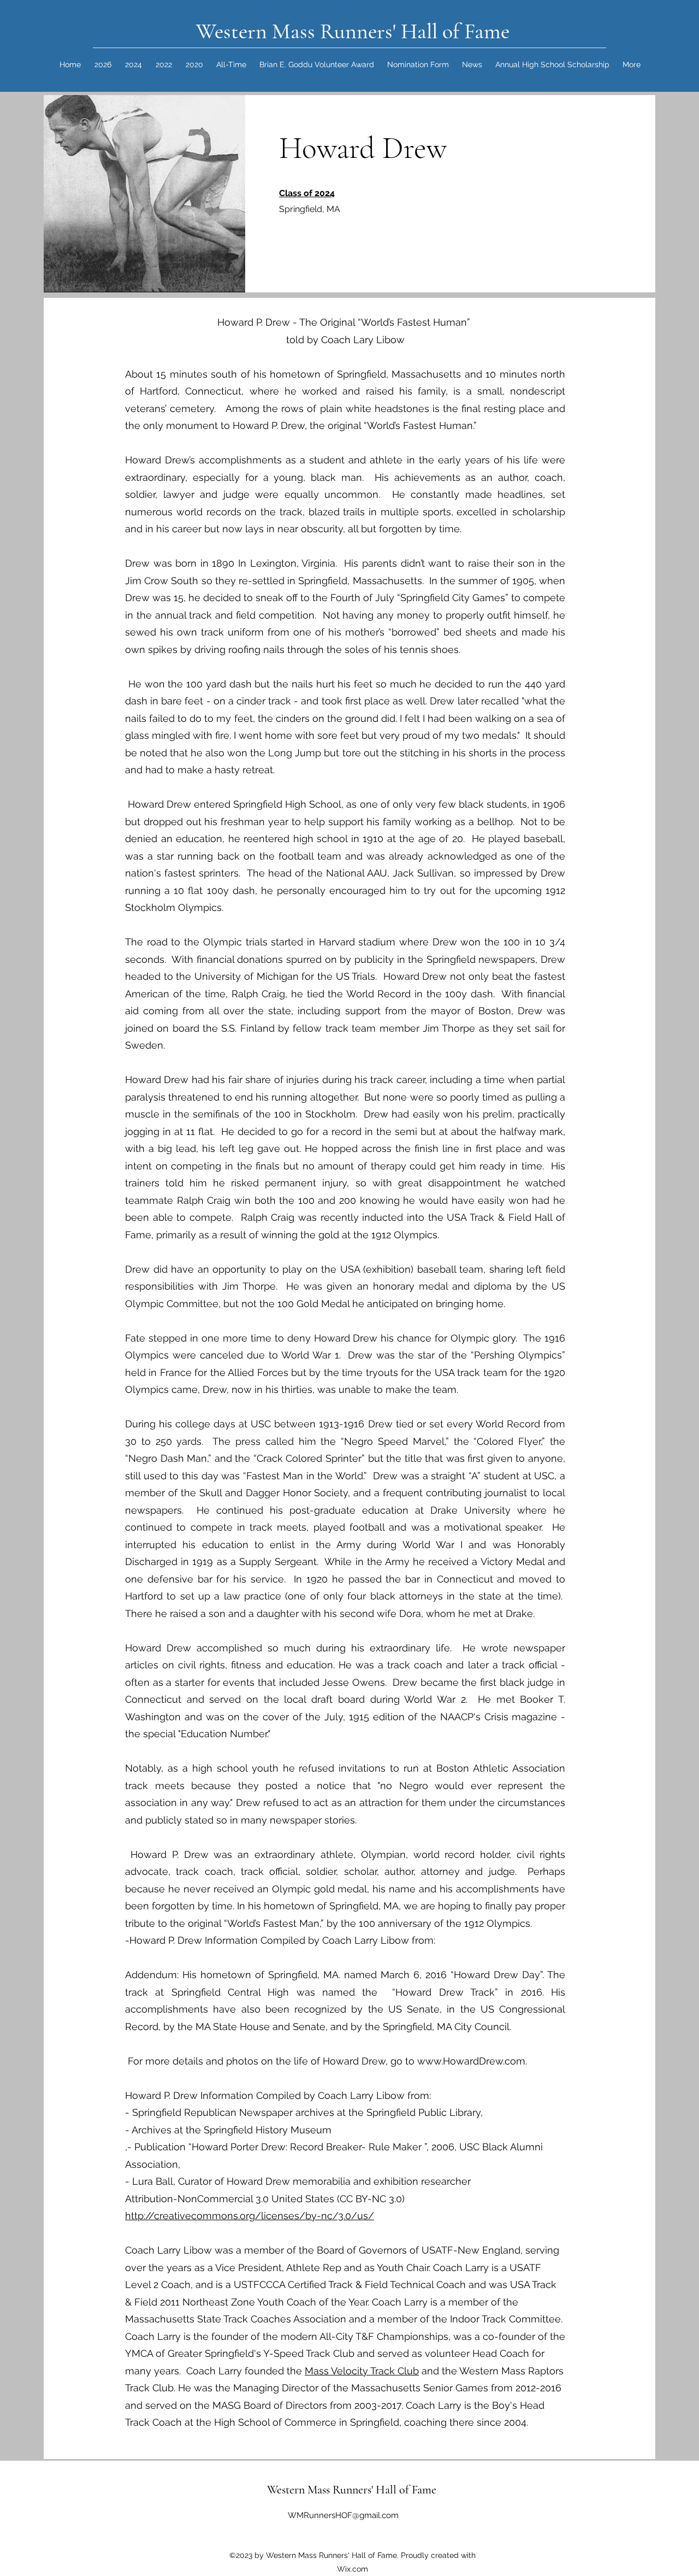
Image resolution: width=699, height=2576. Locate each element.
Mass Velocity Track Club (362, 2371)
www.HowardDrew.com (471, 2061)
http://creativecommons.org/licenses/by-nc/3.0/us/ (250, 2216)
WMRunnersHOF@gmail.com (343, 2515)
